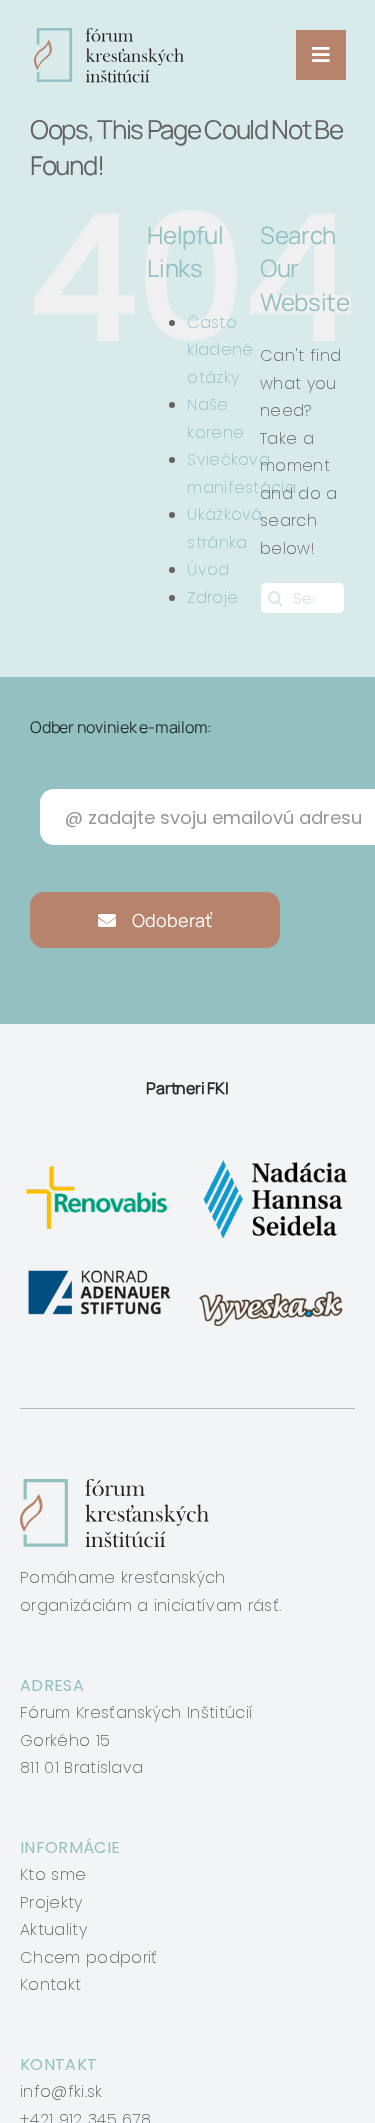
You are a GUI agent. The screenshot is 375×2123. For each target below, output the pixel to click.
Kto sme (53, 1874)
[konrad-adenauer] (100, 1273)
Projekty (51, 1902)
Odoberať (170, 920)
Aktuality (53, 1929)
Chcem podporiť (88, 1957)
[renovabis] (100, 1161)
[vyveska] (274, 1273)
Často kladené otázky (220, 350)
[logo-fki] (109, 35)
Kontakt (50, 1984)
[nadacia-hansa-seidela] (274, 1161)
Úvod (208, 569)
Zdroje (212, 597)
